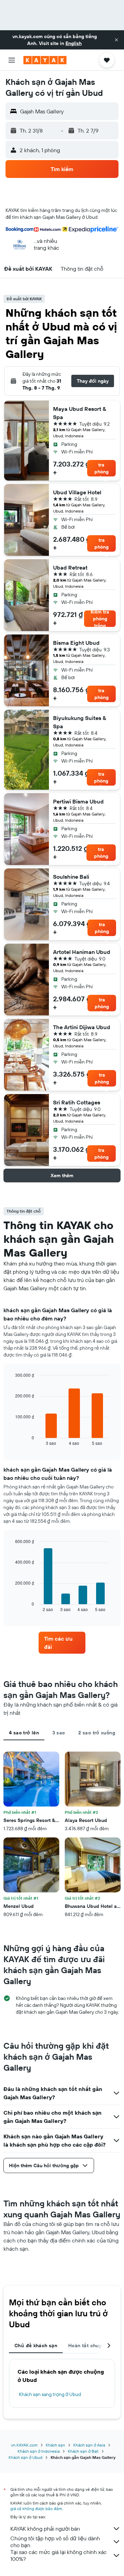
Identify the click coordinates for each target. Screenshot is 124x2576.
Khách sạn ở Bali (83, 2451)
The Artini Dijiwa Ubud (82, 1027)
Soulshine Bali (71, 877)
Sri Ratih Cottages (77, 1102)
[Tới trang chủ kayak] (45, 60)
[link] (62, 1643)
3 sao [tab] (59, 1733)
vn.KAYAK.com (24, 2445)
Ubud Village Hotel (77, 492)
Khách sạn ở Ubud (25, 2457)
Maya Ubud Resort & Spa (80, 413)
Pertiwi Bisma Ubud (78, 801)
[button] (116, 40)
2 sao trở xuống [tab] (97, 1733)
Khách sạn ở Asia (89, 2445)
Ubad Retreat (70, 567)
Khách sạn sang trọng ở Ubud (50, 2394)
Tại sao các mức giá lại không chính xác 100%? (59, 2555)
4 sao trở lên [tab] (24, 1733)
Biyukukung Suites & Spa (80, 722)
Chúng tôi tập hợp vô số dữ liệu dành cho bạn (55, 2542)
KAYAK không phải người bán (45, 2529)
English (74, 43)
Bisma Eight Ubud (76, 643)
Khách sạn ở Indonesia (39, 2451)
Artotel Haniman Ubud (82, 952)
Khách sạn (55, 2445)
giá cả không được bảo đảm (36, 2508)
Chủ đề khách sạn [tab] (36, 2346)
